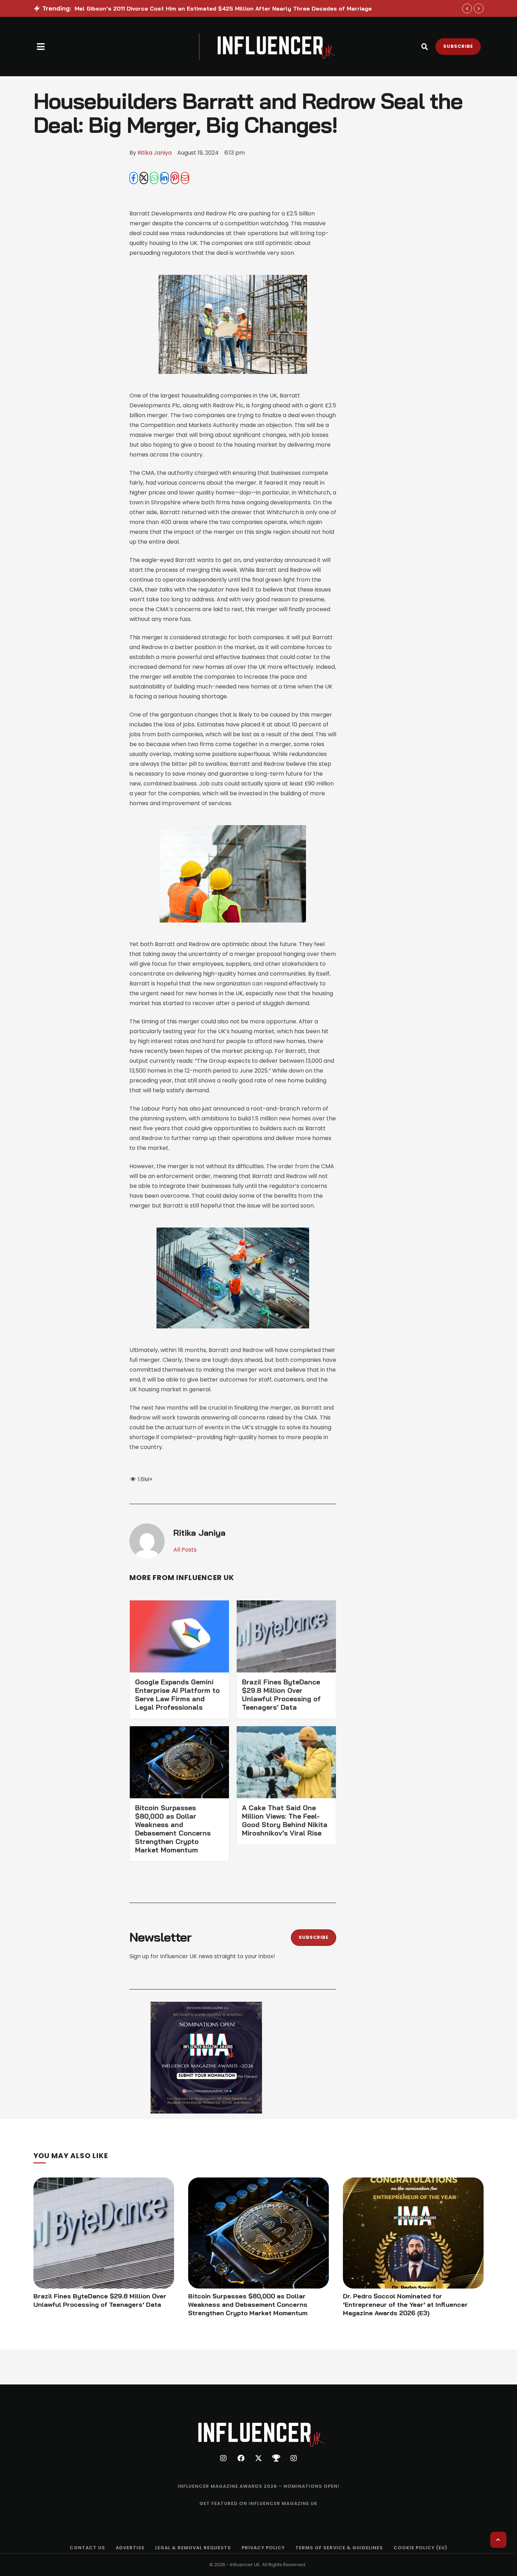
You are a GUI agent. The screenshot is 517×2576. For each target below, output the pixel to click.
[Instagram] (223, 2458)
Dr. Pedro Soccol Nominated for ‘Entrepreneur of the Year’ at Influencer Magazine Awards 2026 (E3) (405, 2305)
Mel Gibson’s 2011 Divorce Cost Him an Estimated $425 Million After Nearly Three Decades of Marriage (223, 8)
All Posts (185, 1550)
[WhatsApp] (154, 178)
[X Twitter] (144, 178)
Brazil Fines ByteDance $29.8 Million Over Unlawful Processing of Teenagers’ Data (281, 1695)
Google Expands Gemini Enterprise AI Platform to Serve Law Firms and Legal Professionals (177, 1695)
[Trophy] (276, 2458)
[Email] (185, 178)
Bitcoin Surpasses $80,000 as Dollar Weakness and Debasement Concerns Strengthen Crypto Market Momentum (173, 1829)
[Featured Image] (104, 2233)
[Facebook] (134, 178)
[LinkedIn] (164, 178)
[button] (41, 47)
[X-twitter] (258, 2458)
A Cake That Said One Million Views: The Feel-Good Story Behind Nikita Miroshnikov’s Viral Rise (285, 1820)
